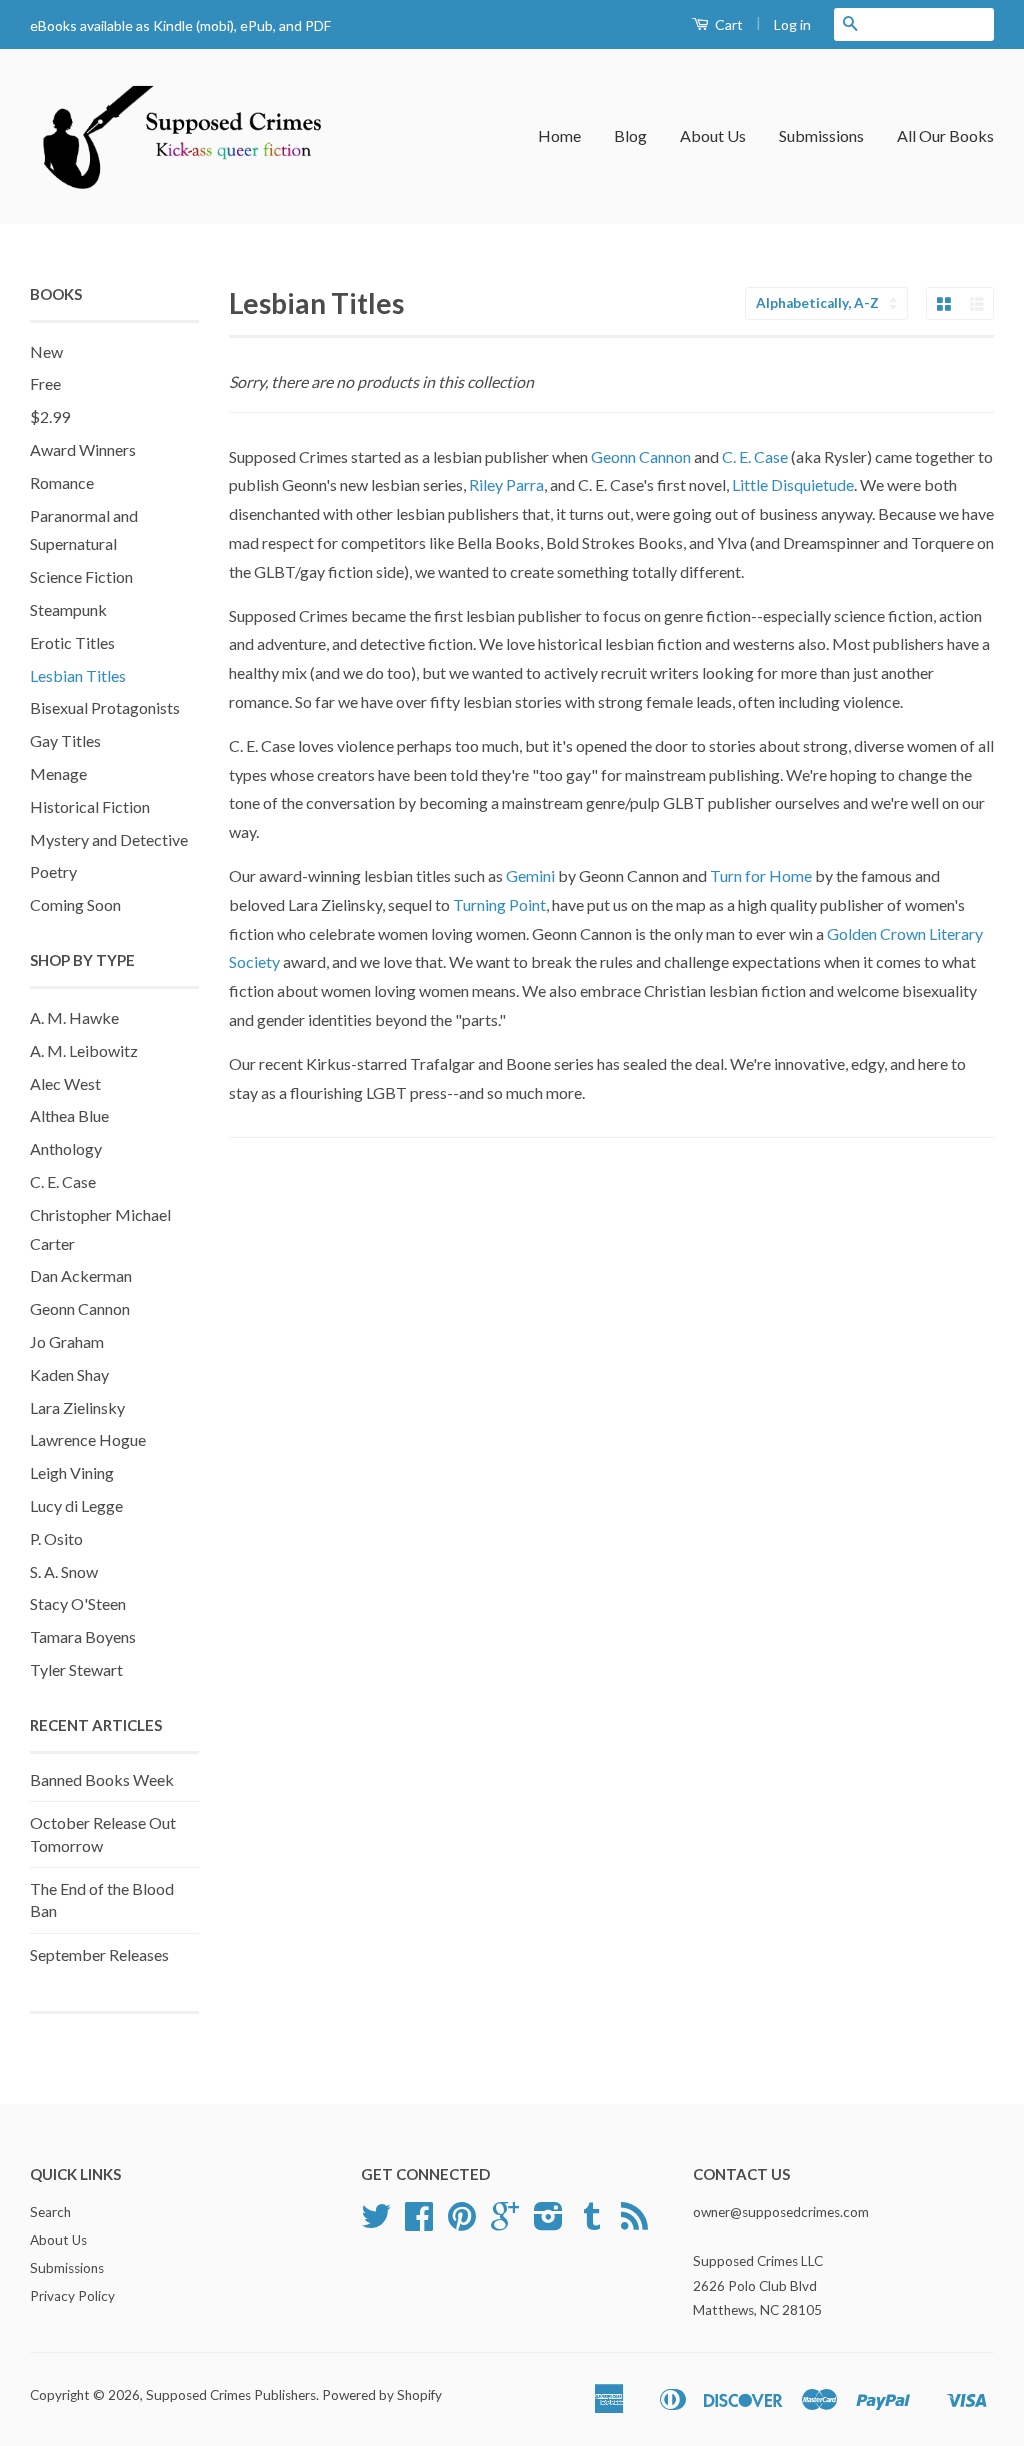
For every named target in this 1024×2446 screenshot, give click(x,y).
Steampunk (68, 609)
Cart (727, 24)
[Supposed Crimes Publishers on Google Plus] (505, 2223)
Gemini (532, 875)
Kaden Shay (69, 1374)
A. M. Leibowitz (84, 1050)
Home (559, 135)
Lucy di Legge (76, 1505)
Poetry (53, 871)
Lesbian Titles (78, 675)
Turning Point (499, 904)
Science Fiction (81, 576)
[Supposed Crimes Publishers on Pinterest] (462, 2223)
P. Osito (56, 1538)
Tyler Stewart (76, 1669)
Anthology (66, 1148)
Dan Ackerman (81, 1275)
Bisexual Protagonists (105, 707)
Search (50, 2212)
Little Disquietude (793, 484)
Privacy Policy (72, 2296)
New (46, 351)
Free (45, 383)
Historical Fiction (90, 806)
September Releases (99, 1954)
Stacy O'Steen (78, 1603)
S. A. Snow (64, 1571)
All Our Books (945, 135)
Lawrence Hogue (88, 1439)
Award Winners (83, 449)
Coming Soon (75, 904)
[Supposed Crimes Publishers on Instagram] (548, 2223)
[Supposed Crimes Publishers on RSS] (634, 2223)
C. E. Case (63, 1181)
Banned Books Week (102, 1779)
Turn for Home (761, 875)
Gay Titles (65, 740)
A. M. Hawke (74, 1017)
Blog (630, 135)
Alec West (65, 1083)
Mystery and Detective (109, 839)
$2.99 (50, 416)
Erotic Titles (72, 642)
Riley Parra (506, 484)
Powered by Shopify (382, 2395)
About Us (713, 135)
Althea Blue (69, 1115)
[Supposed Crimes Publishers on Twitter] (376, 2223)
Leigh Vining (72, 1472)
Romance (62, 482)
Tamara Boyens (83, 1636)
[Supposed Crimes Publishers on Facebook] (419, 2223)
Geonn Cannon (80, 1308)
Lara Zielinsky (77, 1407)
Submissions (821, 135)
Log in (792, 24)
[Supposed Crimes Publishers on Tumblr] (592, 2223)
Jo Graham (67, 1341)
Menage (58, 773)
